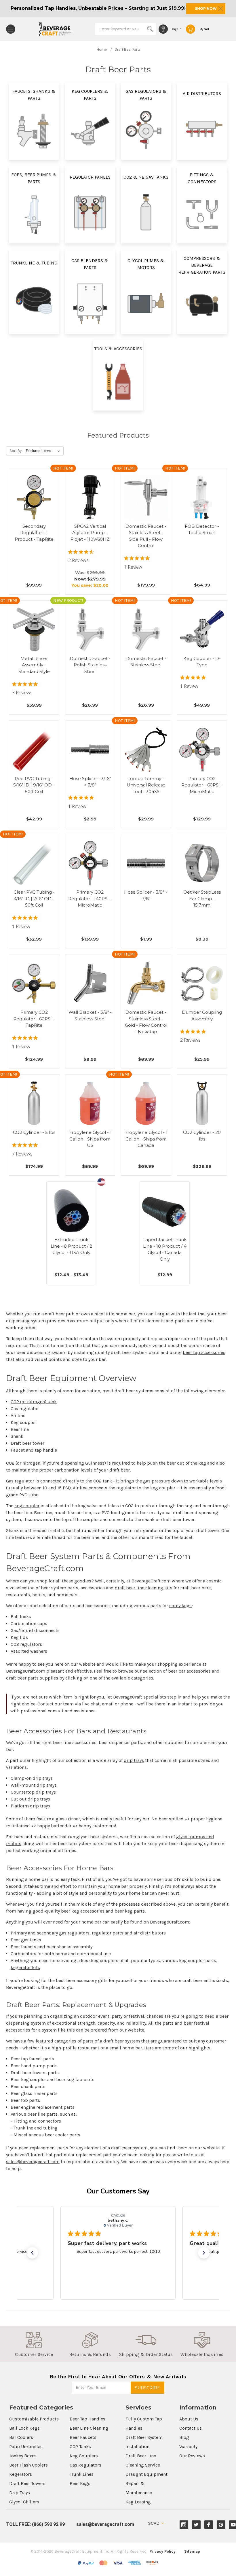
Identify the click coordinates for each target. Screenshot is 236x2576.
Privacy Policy (162, 2551)
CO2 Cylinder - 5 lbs (34, 1132)
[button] (32, 2253)
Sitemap (192, 2551)
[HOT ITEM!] (90, 497)
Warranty (188, 2447)
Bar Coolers (21, 2437)
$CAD (154, 2523)
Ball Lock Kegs (24, 2428)
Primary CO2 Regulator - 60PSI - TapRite (34, 1019)
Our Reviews (192, 2456)
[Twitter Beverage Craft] (196, 2525)
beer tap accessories (204, 1352)
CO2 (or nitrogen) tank (34, 1402)
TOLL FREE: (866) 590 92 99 (35, 2524)
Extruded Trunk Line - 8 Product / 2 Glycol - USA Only (71, 1246)
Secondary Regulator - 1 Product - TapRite (34, 533)
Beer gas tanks (26, 1940)
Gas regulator (20, 1481)
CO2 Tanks (80, 2447)
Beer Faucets (83, 2437)
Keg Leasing (138, 2502)
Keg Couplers (84, 2456)
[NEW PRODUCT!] (90, 629)
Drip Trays (20, 2493)
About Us (189, 2419)
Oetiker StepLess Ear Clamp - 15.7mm (202, 899)
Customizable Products (34, 2419)
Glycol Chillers (24, 2502)
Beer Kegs (80, 2483)
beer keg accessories (83, 1911)
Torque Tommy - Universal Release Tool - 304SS (146, 785)
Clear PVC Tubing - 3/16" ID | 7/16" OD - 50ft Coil (34, 899)
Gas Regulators (85, 2465)
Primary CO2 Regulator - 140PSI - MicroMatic (90, 899)
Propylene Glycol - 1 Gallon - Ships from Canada (146, 1139)
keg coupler (27, 1506)
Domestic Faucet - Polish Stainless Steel (90, 665)
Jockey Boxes (23, 2456)
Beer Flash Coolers (28, 2465)
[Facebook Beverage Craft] (209, 2525)
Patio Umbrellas (26, 2447)
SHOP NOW (206, 8)
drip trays (134, 1760)
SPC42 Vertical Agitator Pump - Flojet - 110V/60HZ (90, 533)
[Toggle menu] (11, 29)
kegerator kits (25, 1967)
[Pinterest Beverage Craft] (221, 2525)
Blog (184, 2437)
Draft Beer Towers (27, 2483)
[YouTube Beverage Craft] (233, 2525)
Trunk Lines (82, 2474)
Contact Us (191, 2428)
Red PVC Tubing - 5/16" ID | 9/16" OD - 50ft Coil (34, 785)
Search (150, 29)
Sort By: (16, 451)
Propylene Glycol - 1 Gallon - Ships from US (90, 1139)
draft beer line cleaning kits (144, 1588)
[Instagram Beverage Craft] (184, 2525)
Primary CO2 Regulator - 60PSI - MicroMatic (202, 785)
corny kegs (180, 1606)
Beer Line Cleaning (89, 2428)
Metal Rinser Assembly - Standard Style (34, 665)
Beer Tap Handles (87, 2419)
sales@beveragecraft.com (33, 2162)
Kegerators (21, 2474)
